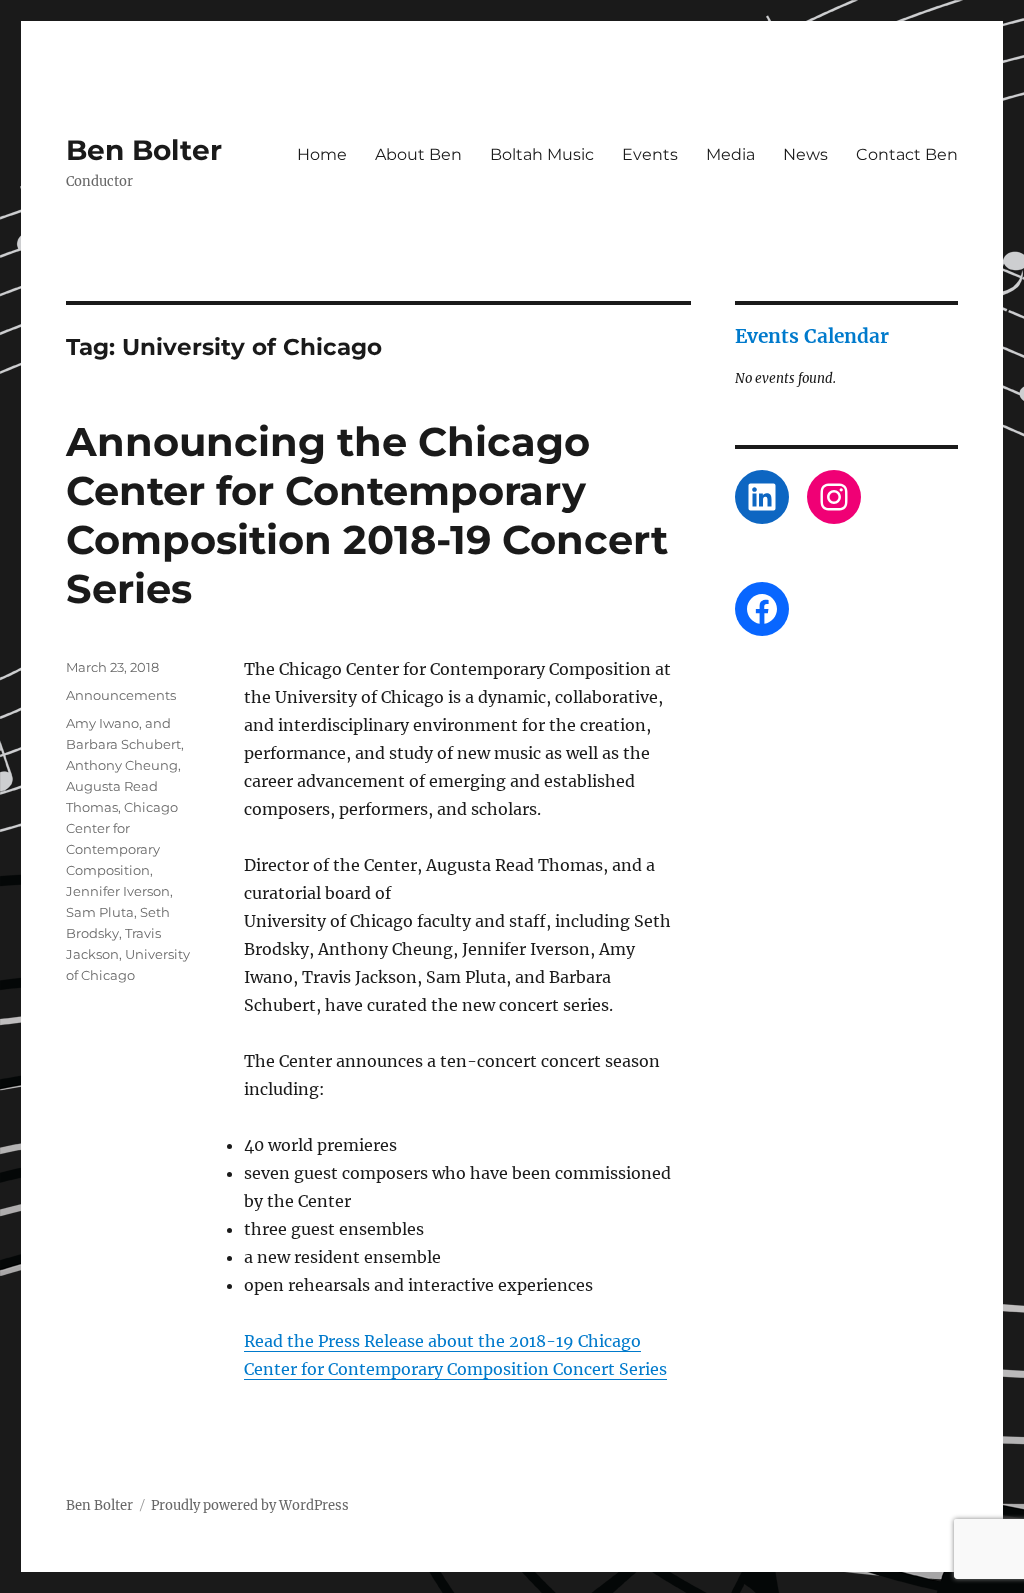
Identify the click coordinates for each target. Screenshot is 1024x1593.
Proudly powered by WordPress (250, 1505)
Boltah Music (542, 154)
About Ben (418, 154)
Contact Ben (907, 154)
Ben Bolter (144, 150)
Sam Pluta (100, 912)
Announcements (121, 695)
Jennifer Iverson (118, 891)
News (805, 154)
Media (730, 154)
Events (650, 154)
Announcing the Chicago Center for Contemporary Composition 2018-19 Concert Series (367, 515)
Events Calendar (812, 336)
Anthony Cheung (122, 765)
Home (322, 154)
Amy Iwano (102, 723)
